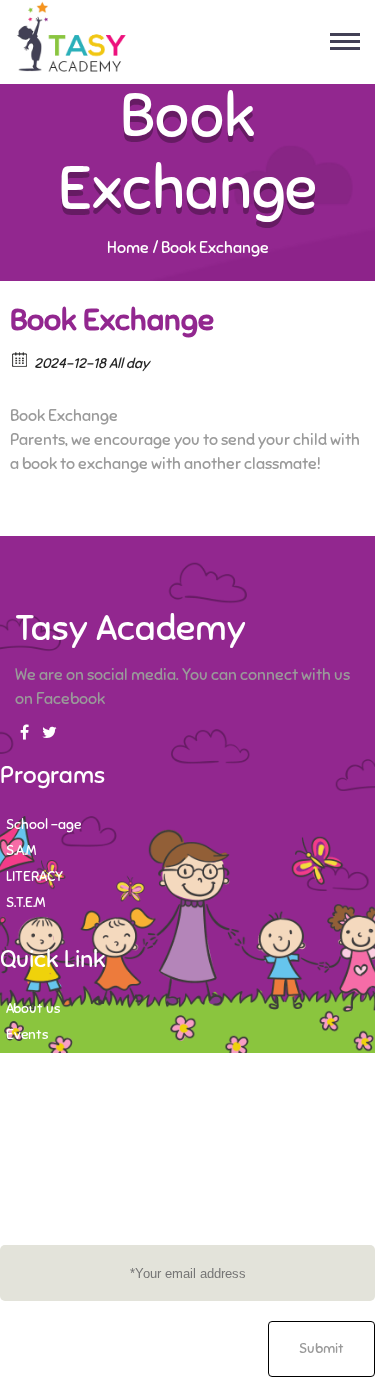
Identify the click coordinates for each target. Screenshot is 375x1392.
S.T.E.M (25, 902)
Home (128, 248)
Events (27, 1034)
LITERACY (34, 876)
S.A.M (21, 850)
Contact (31, 1060)
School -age (43, 824)
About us (33, 1008)
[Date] (20, 358)
